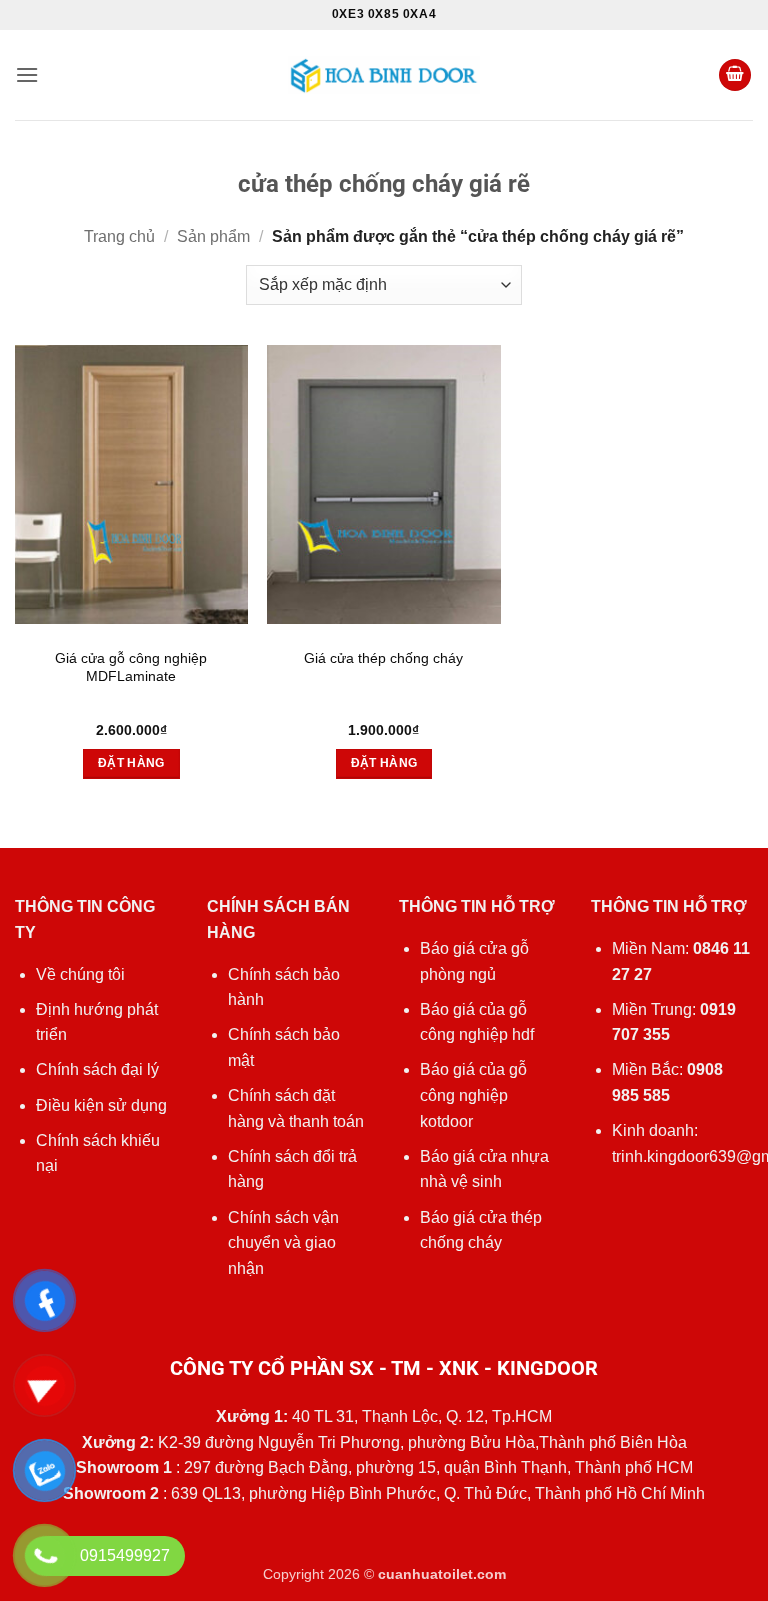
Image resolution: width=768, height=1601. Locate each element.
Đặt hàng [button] (131, 763)
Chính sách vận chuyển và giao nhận (283, 1243)
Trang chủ (119, 236)
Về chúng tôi (80, 974)
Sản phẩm (213, 236)
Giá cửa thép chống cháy (383, 658)
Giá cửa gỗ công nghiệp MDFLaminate (131, 667)
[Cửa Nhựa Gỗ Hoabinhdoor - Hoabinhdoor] (384, 74)
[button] (27, 74)
